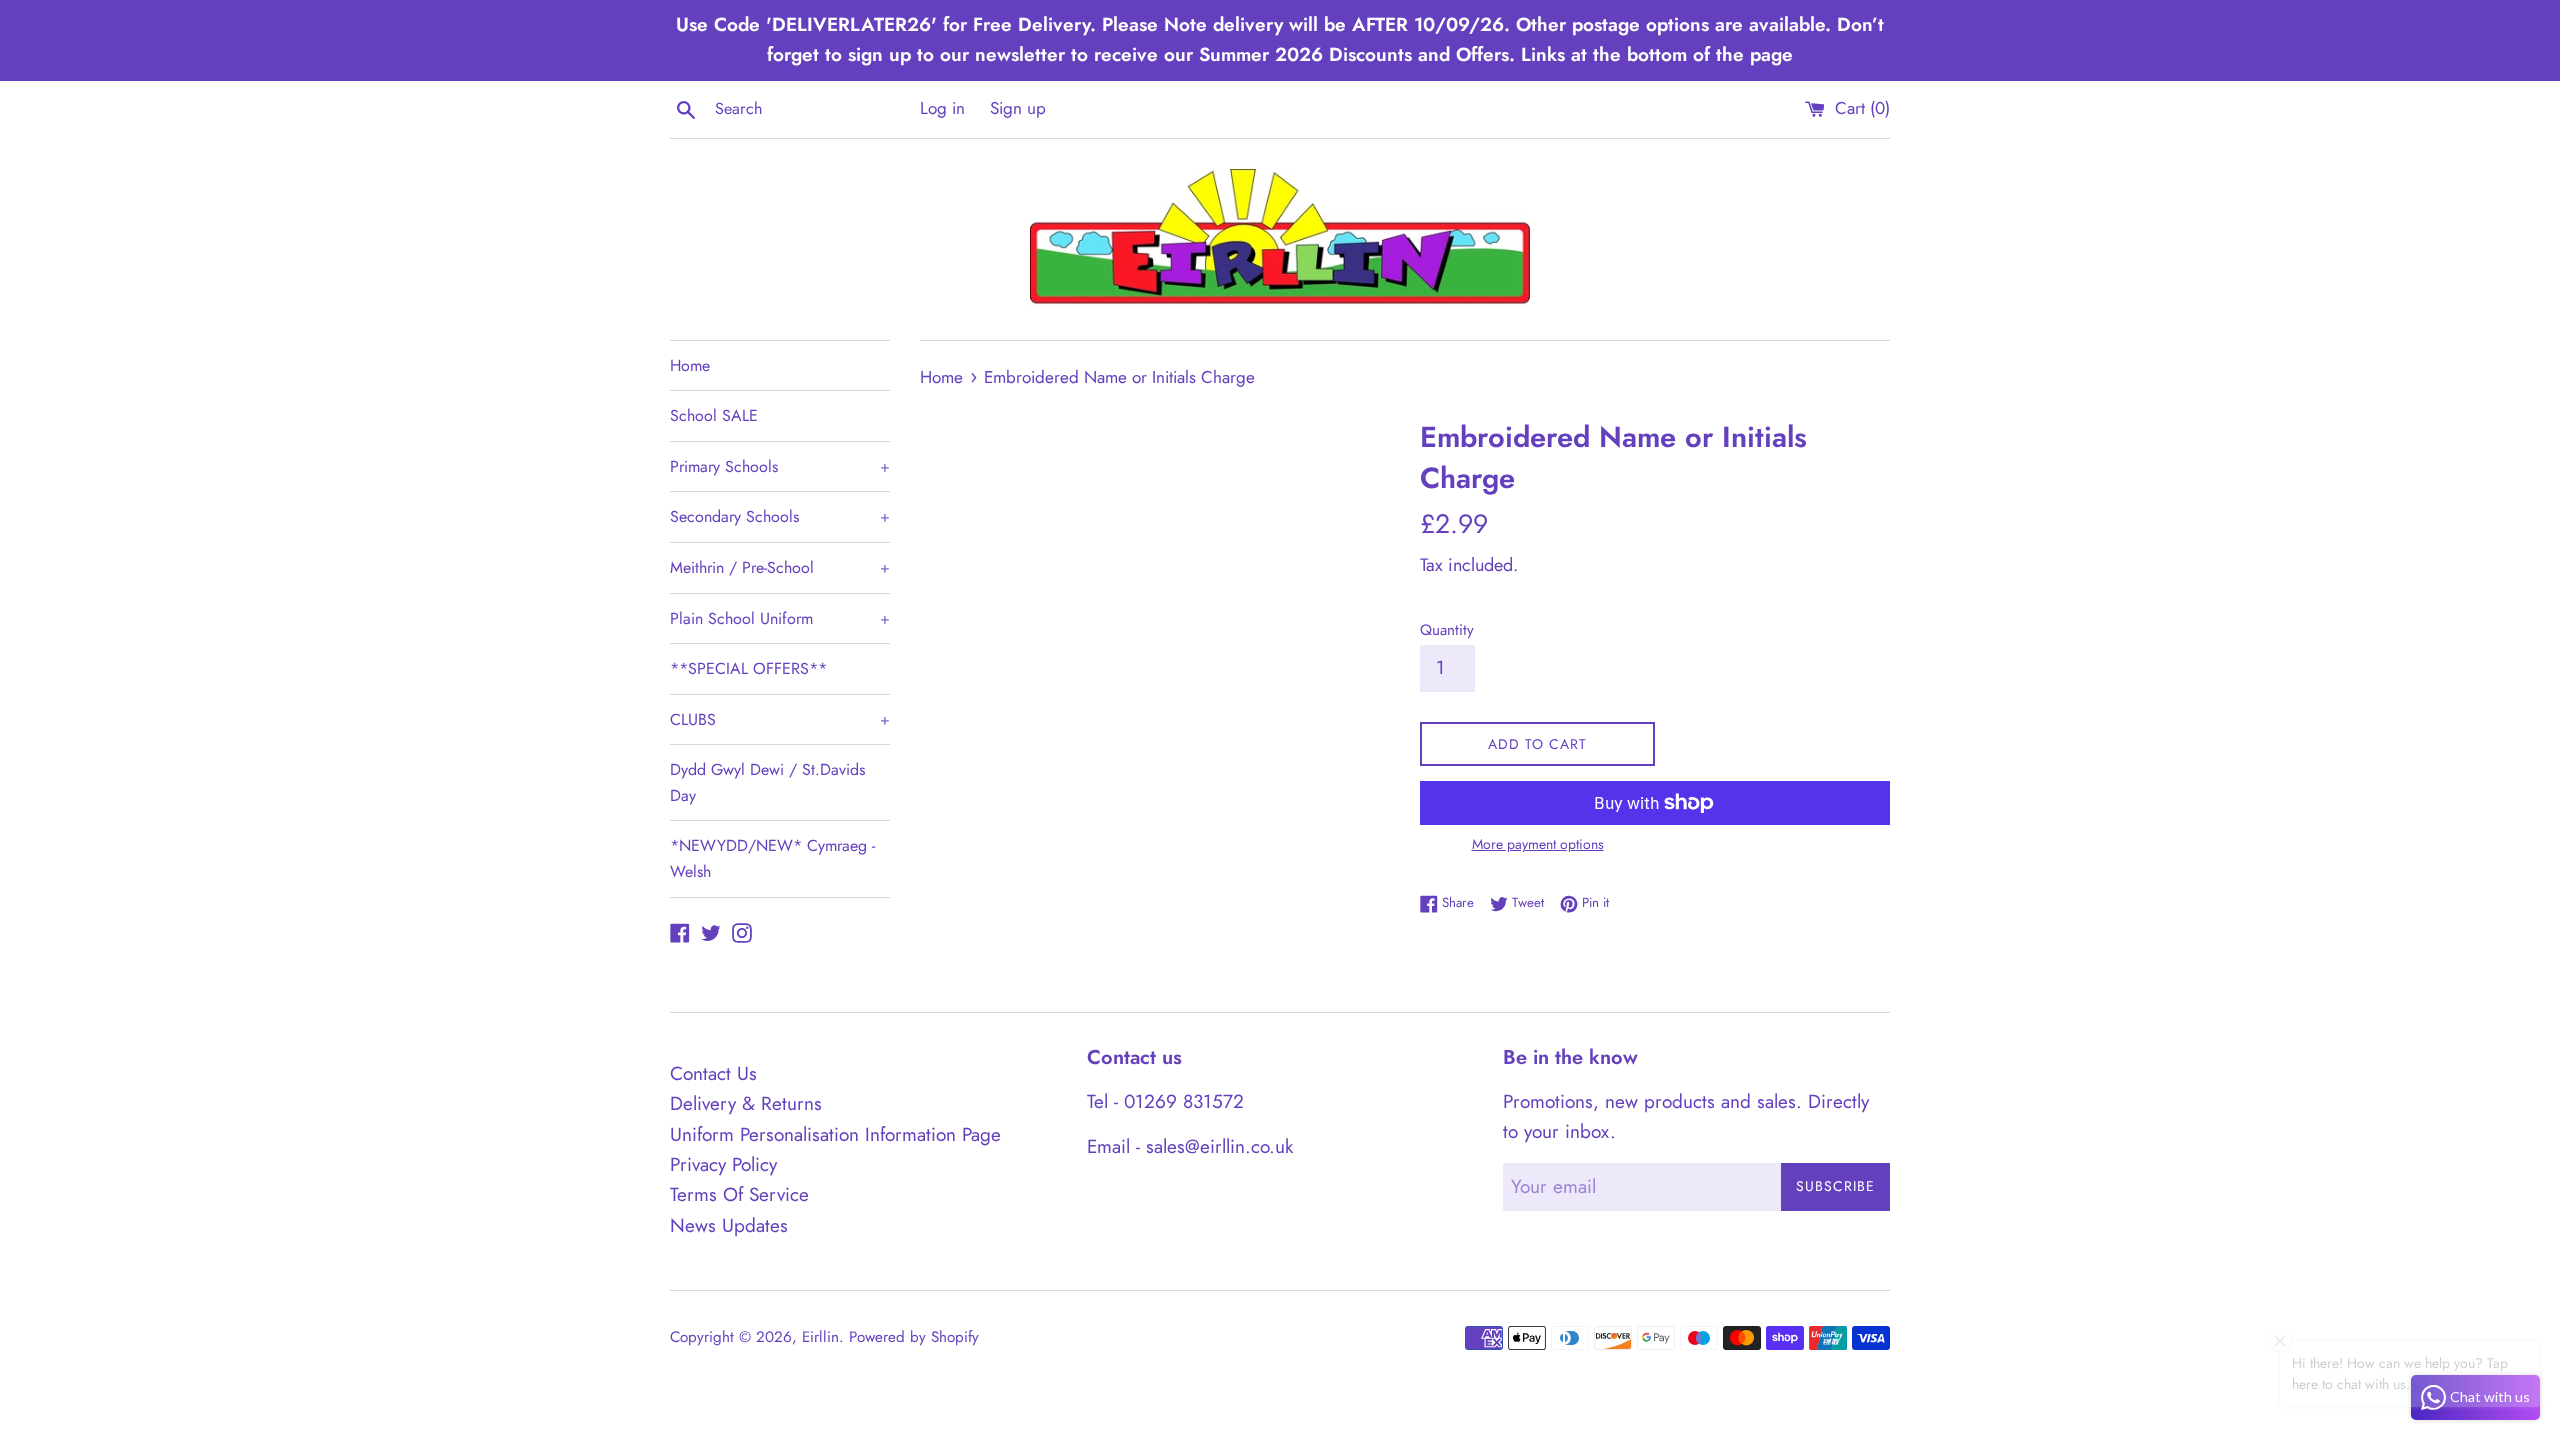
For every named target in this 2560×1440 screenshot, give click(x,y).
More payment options (1538, 844)
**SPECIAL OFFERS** (748, 668)
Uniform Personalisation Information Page (835, 1134)
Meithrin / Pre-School (780, 567)
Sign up (1018, 108)
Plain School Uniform (780, 618)
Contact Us (713, 1073)
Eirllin (820, 1337)
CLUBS (780, 719)
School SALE (714, 415)
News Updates (729, 1225)
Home (690, 365)
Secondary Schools (780, 516)
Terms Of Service (739, 1194)
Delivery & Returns (746, 1103)
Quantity (1447, 630)
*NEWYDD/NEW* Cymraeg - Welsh (772, 858)
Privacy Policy (723, 1164)
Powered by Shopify (914, 1337)
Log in (942, 108)
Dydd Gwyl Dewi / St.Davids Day (767, 782)
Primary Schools (780, 466)
